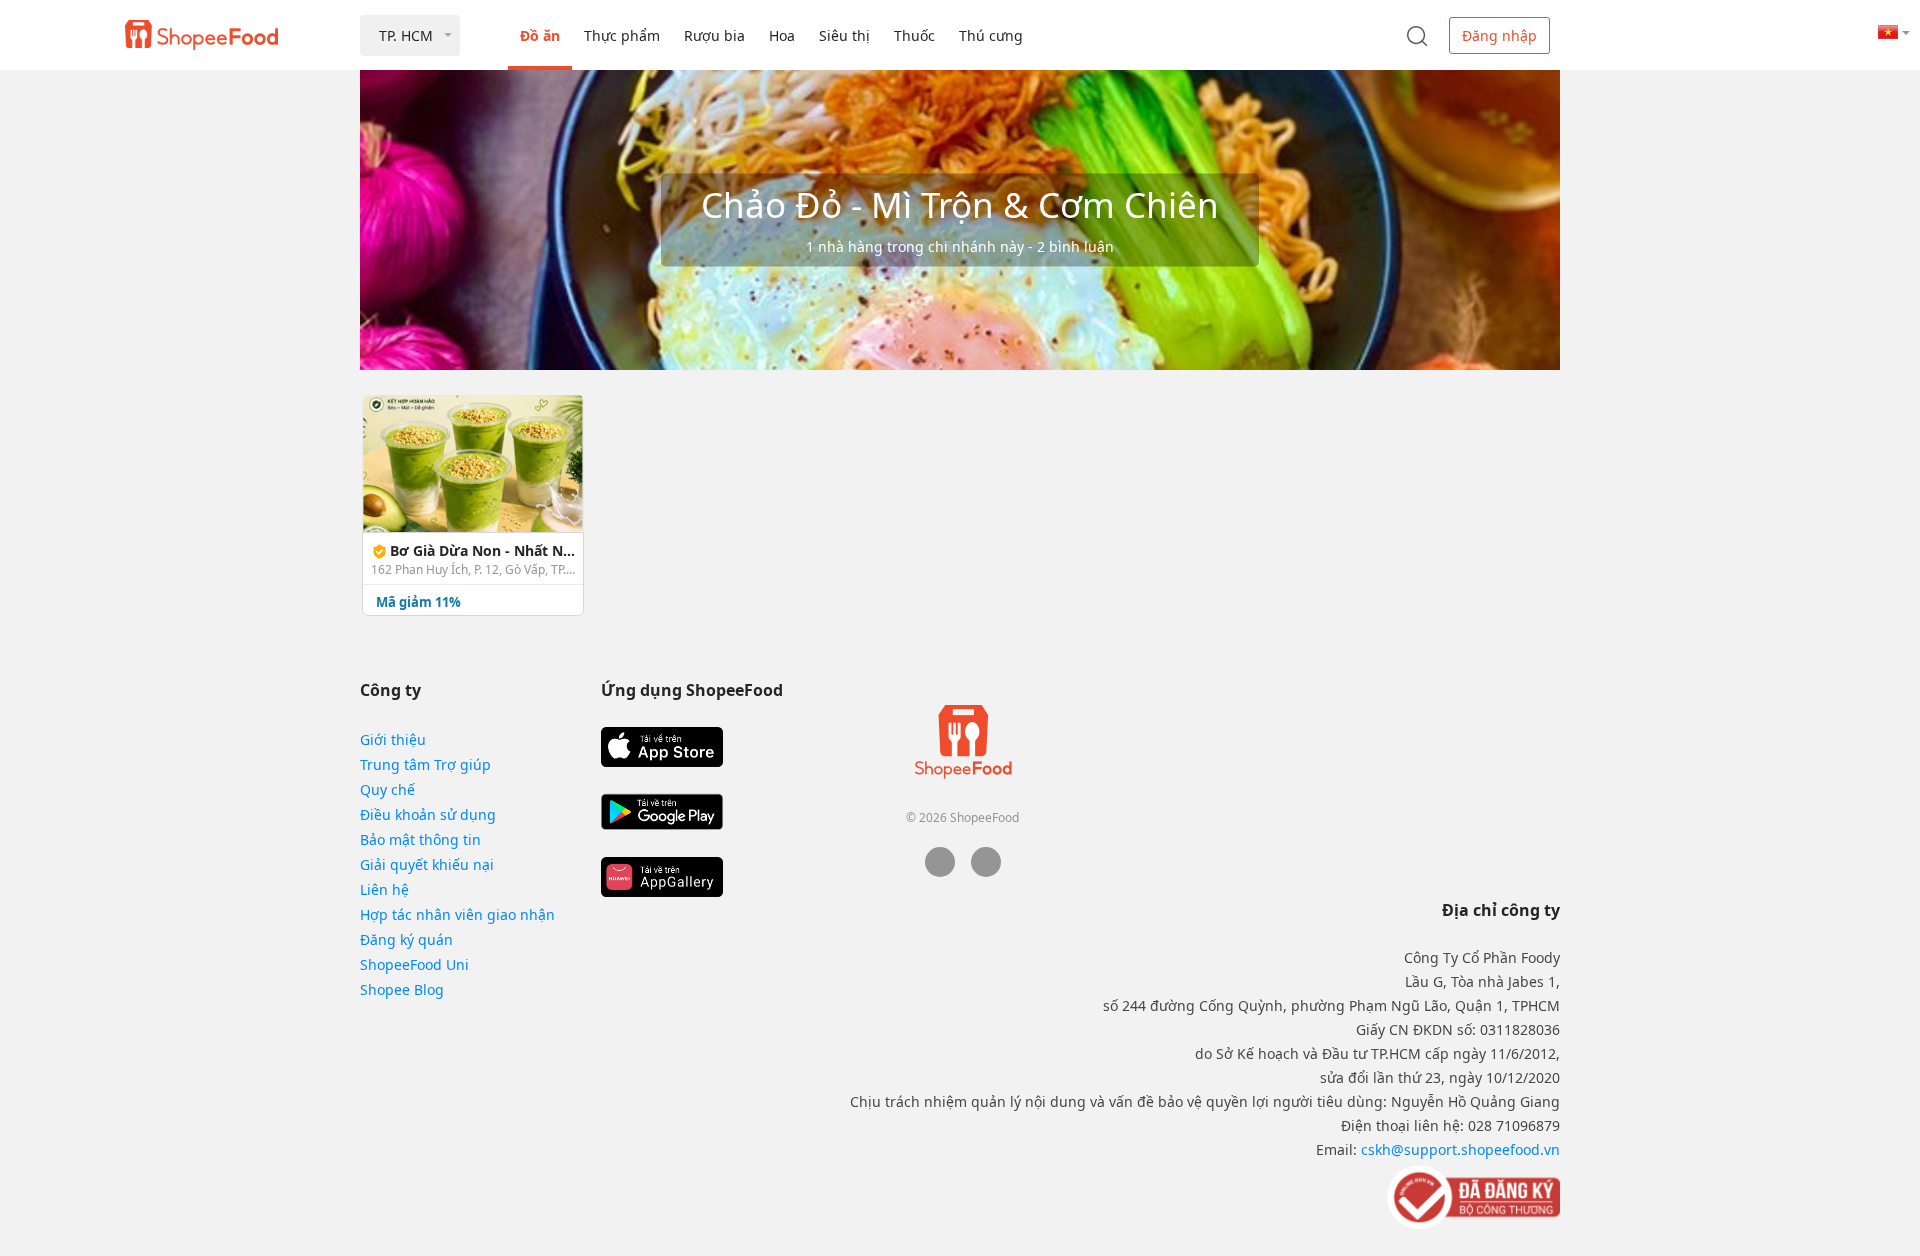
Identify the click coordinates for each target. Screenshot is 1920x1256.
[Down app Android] (662, 812)
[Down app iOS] (662, 747)
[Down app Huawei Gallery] (662, 877)
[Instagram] (986, 871)
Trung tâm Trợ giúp (425, 764)
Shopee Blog (402, 989)
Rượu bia (714, 35)
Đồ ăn (540, 35)
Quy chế (387, 789)
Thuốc (914, 35)
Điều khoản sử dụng (428, 814)
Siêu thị (844, 35)
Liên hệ (384, 889)
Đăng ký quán (406, 939)
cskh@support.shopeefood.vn (1460, 1149)
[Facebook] (940, 871)
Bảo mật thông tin (420, 839)
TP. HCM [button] (406, 35)
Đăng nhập (1499, 35)
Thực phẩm (622, 35)
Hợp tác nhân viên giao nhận (457, 914)
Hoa (782, 35)
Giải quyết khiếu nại (427, 864)
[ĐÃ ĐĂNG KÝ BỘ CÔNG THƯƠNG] (1471, 1196)
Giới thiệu (393, 739)
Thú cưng (991, 35)
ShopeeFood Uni (414, 964)
